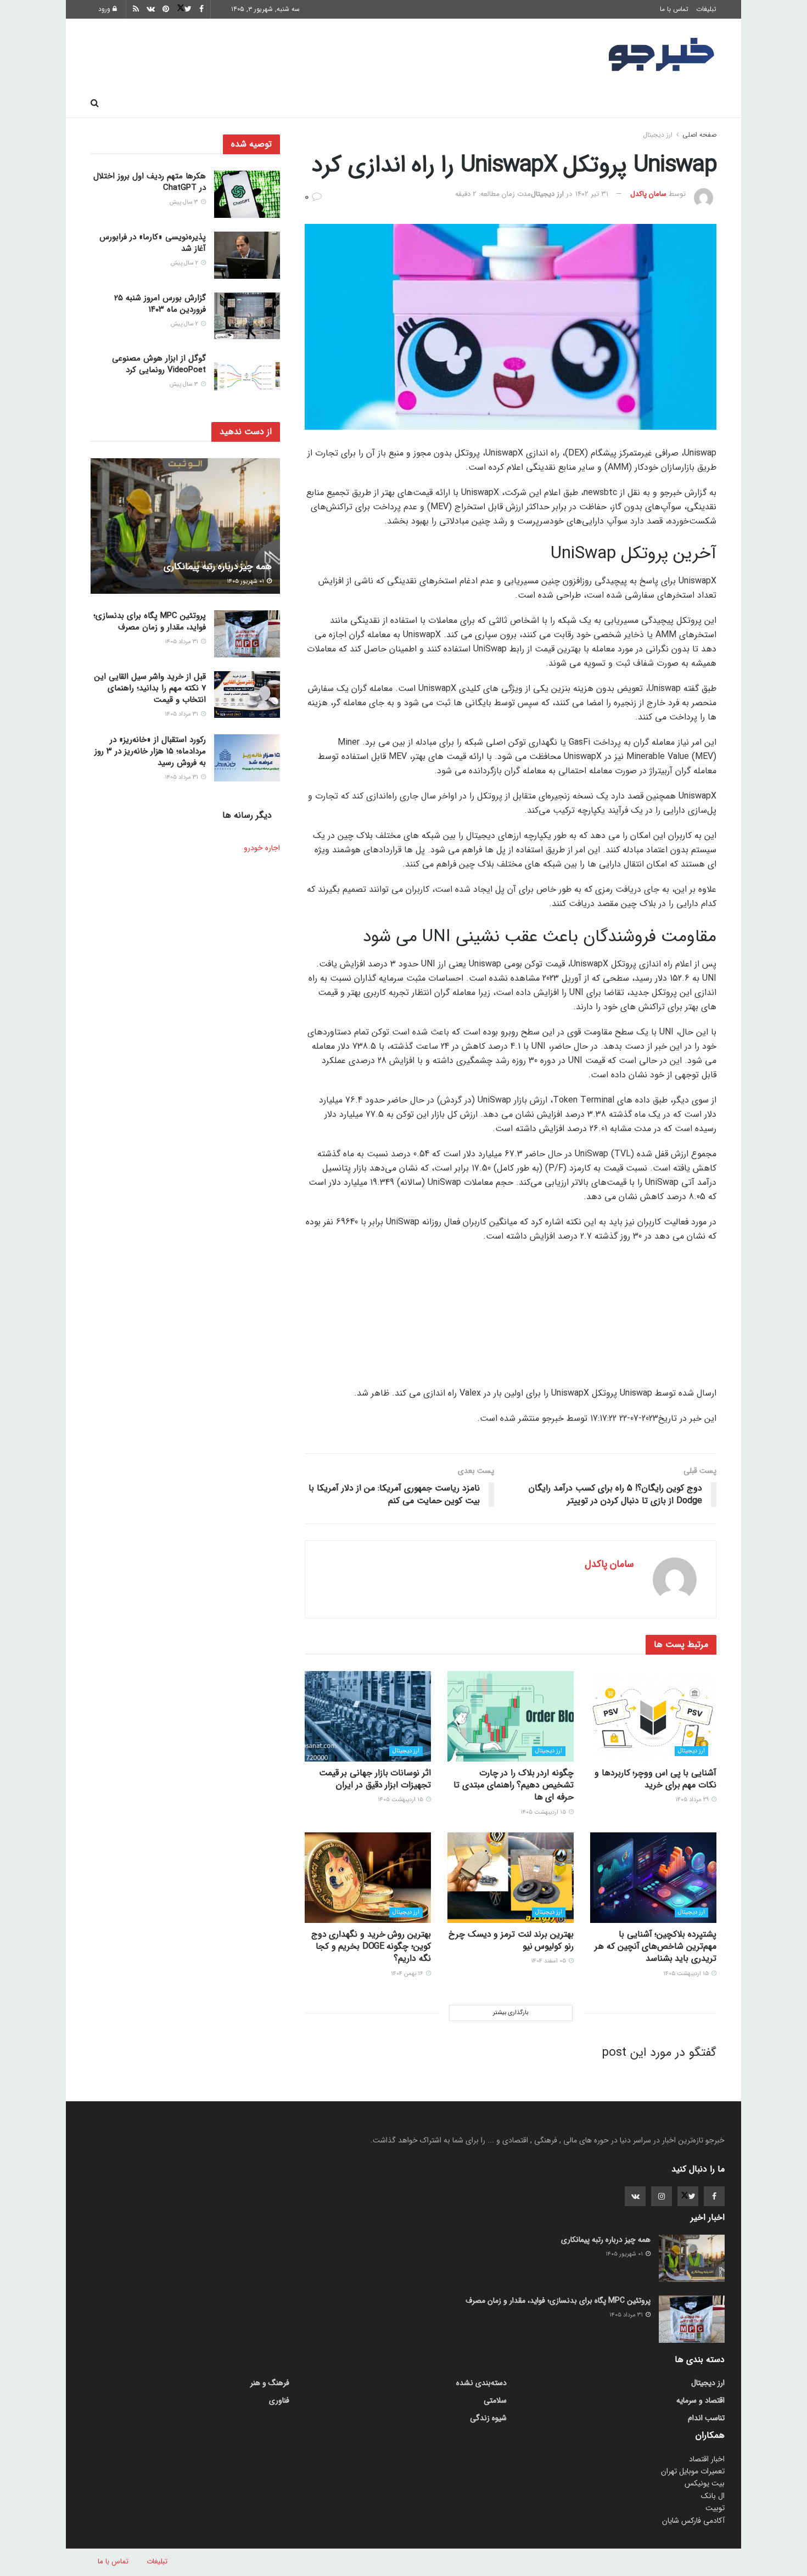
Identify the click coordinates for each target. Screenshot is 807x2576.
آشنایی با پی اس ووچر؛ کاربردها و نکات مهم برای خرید (655, 1779)
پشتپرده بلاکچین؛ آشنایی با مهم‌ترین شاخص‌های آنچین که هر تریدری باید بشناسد (655, 1947)
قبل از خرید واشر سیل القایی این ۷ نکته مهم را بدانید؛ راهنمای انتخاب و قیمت (150, 688)
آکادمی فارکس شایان (693, 2521)
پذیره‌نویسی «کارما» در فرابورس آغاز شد (153, 243)
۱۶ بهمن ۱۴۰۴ (408, 1974)
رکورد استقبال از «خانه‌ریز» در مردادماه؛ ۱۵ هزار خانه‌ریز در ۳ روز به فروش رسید (150, 751)
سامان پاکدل (648, 194)
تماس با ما (674, 9)
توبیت (715, 2508)
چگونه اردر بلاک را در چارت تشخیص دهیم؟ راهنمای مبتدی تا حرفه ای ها (514, 1785)
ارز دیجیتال (261, 104)
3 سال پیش (185, 202)
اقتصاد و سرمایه (442, 104)
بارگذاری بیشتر (511, 2013)
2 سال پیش (185, 263)
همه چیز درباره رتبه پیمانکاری (218, 567)
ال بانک (713, 2496)
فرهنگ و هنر (623, 104)
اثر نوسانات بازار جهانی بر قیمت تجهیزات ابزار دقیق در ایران (375, 1779)
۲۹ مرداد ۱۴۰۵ (693, 1800)
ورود (105, 9)
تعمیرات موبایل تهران (693, 2471)
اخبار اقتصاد (707, 2459)
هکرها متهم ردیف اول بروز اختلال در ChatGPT (150, 182)
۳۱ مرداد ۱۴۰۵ (182, 642)
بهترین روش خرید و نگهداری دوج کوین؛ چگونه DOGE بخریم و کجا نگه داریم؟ (371, 1947)
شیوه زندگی (323, 104)
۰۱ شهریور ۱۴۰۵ (246, 581)
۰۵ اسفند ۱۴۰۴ (549, 1961)
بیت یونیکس (705, 2483)
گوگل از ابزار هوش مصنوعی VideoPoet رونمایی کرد (159, 364)
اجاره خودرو (262, 848)
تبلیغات (706, 9)
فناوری (504, 104)
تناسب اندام (559, 104)
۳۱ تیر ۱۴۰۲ (592, 194)
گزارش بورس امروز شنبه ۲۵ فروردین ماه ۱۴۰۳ (160, 304)
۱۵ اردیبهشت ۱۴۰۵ (544, 1812)
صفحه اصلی (689, 104)
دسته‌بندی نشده (481, 2383)
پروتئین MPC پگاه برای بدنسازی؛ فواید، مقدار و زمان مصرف (150, 621)
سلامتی (380, 104)
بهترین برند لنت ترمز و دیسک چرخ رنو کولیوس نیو (511, 1940)
